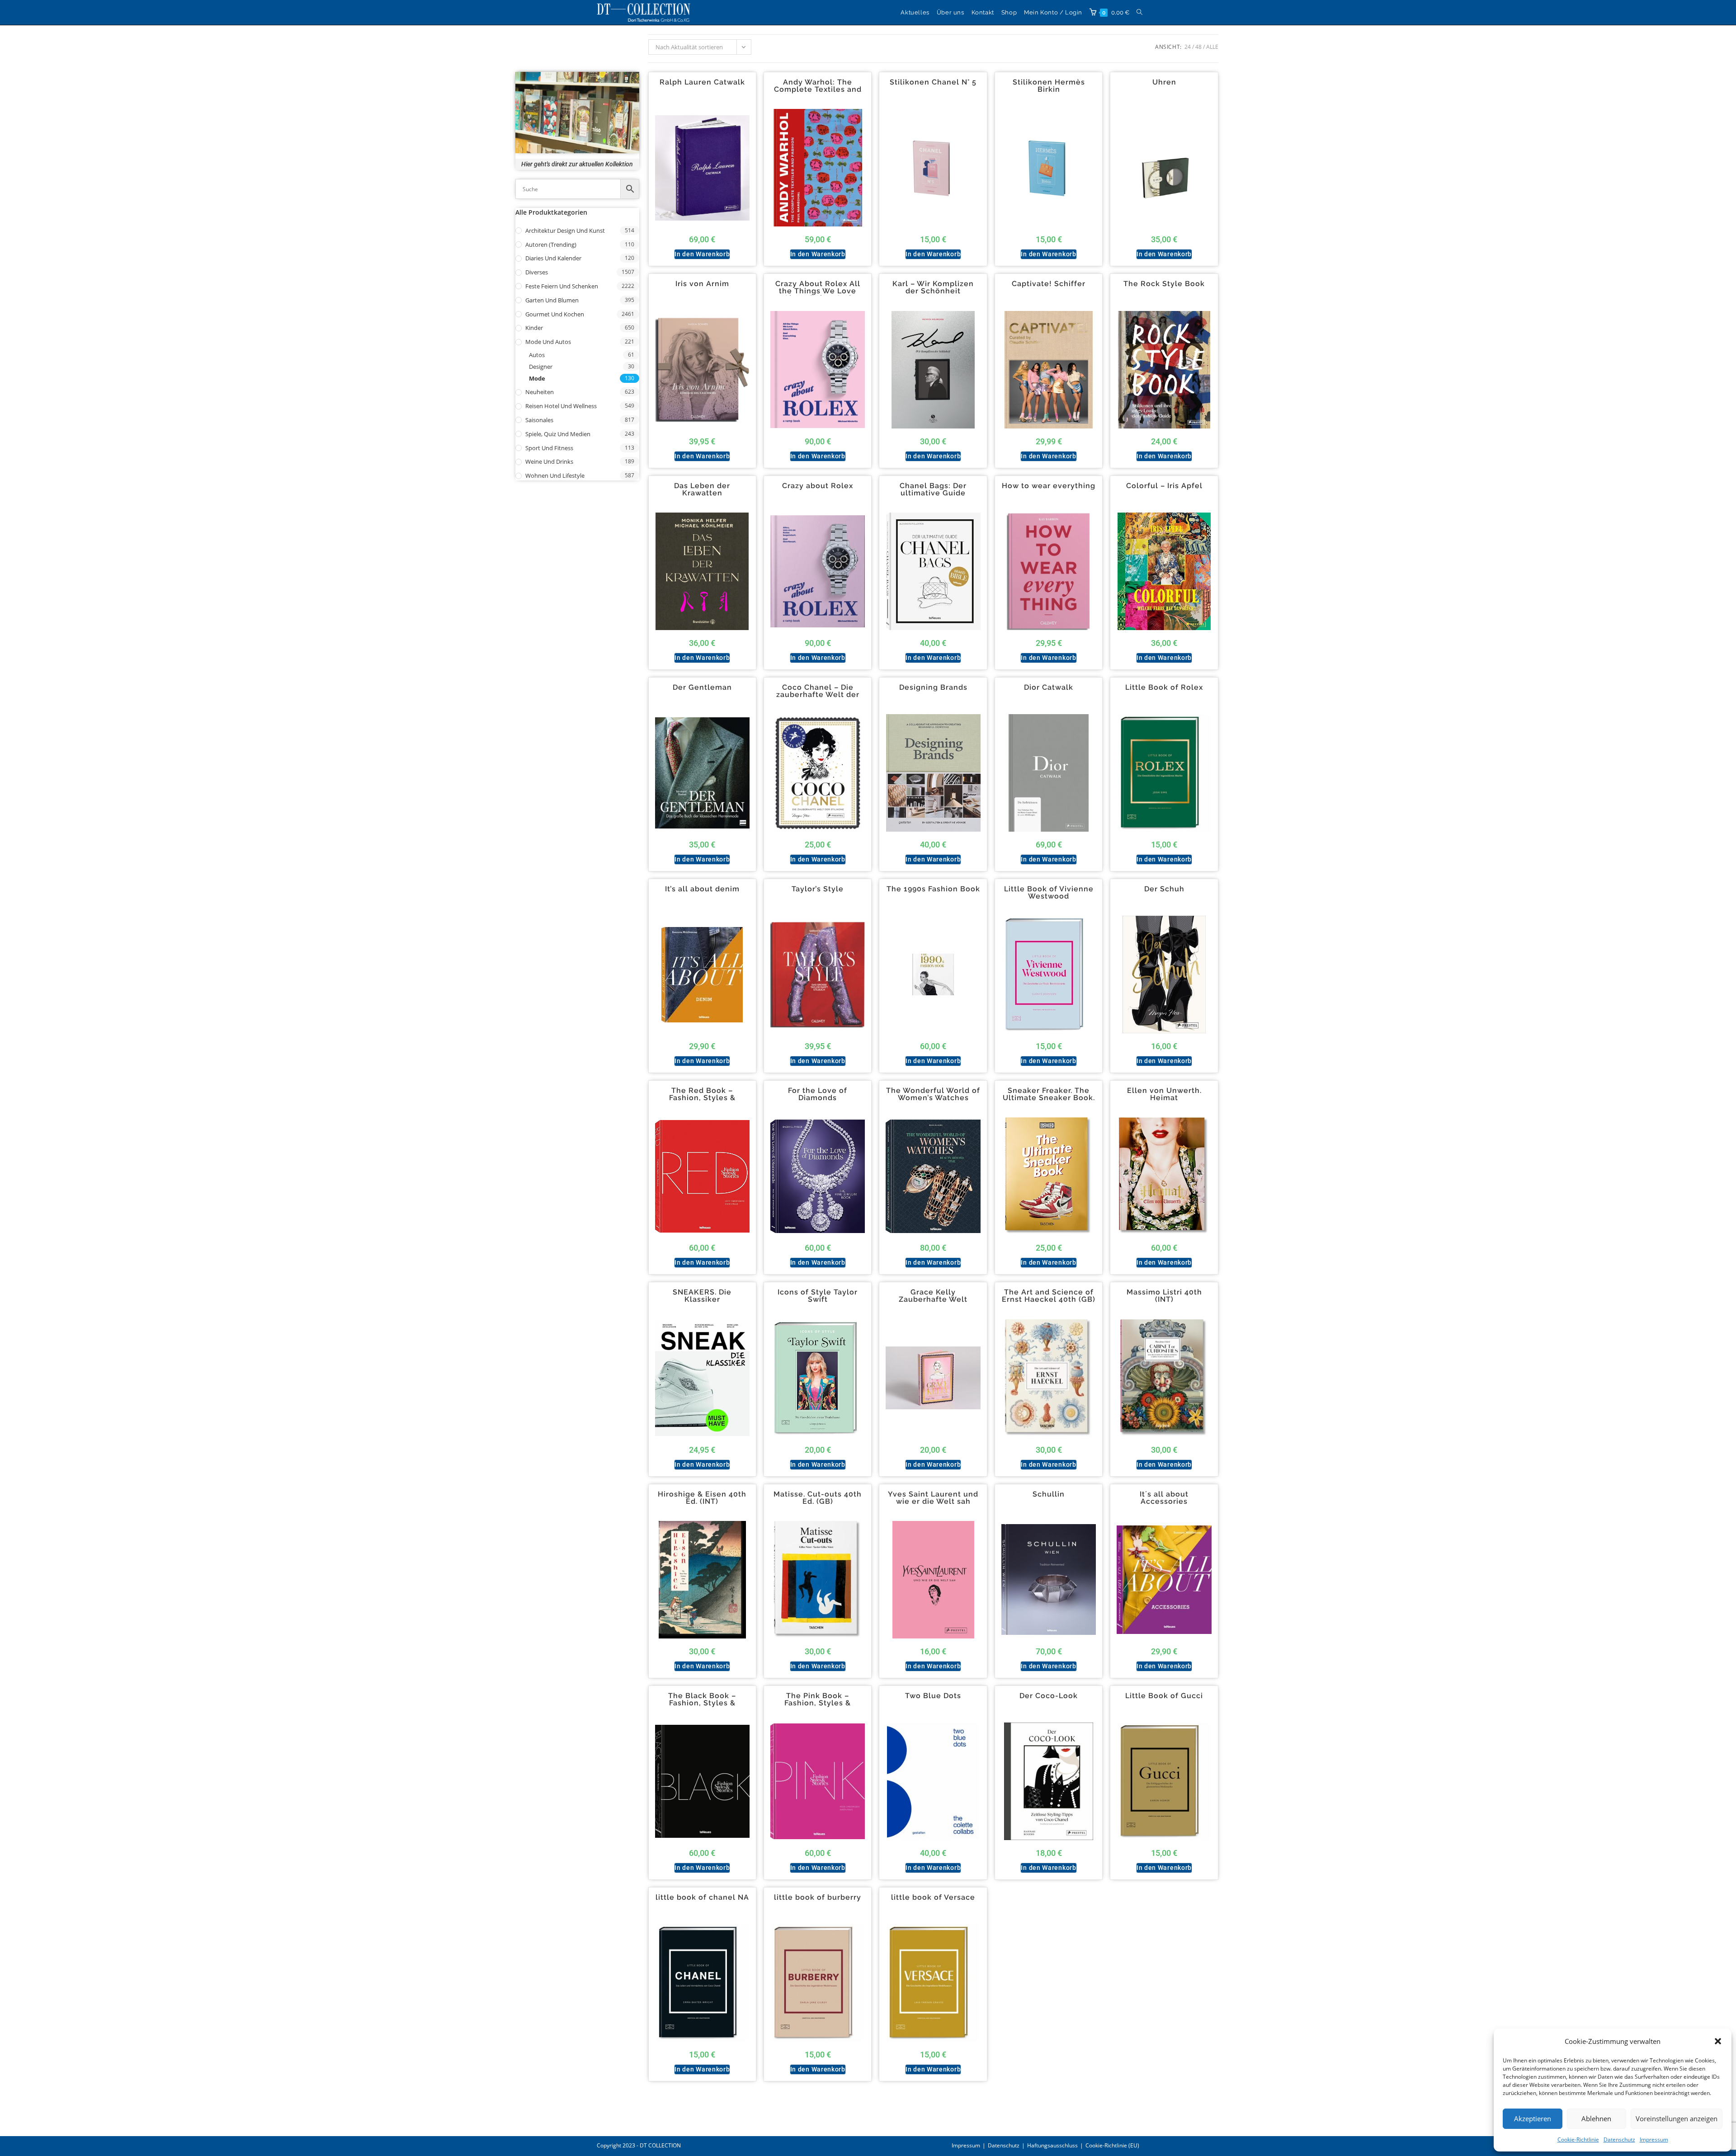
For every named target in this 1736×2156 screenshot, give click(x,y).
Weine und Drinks (549, 461)
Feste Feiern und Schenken (562, 286)
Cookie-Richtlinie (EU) (1112, 2145)
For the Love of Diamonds (818, 1094)
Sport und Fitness (549, 448)
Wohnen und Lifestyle (555, 475)
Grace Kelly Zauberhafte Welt (933, 1296)
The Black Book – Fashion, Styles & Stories (702, 1703)
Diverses (537, 272)
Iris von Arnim (702, 284)
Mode (537, 378)
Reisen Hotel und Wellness (561, 406)
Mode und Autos (548, 342)
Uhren (1164, 82)
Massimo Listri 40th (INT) (1164, 1296)
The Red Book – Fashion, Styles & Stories (702, 1098)
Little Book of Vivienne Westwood (1049, 893)
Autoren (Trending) (551, 245)
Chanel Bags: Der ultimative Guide (933, 490)
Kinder (534, 328)
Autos (537, 355)
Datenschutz (1619, 2140)
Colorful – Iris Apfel (1164, 486)
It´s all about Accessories (1164, 1498)
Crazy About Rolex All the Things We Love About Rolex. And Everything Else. (818, 295)
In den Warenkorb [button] (702, 254)
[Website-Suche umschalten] (1139, 12)
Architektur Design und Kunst (565, 231)
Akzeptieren (1533, 2118)
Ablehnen (1596, 2118)
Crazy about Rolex (818, 486)
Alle (1212, 47)
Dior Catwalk (1049, 687)
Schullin (1049, 1494)
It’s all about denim (702, 889)
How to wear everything (1049, 486)
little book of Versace (933, 1897)
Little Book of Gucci (1164, 1696)
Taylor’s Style (818, 889)
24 (1188, 47)
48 (1198, 47)
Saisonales (539, 420)
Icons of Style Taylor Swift (818, 1296)
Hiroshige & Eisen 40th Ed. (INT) (702, 1498)
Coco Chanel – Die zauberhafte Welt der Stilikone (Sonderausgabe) (818, 698)
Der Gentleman (702, 687)
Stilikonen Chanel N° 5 (933, 82)
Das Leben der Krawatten (702, 490)
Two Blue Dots (933, 1696)
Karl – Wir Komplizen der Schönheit (933, 287)
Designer (541, 367)
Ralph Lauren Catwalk (702, 82)
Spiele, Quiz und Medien (558, 434)
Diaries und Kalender (553, 258)
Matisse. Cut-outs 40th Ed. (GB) (818, 1498)
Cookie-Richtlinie (1578, 2140)
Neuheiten (540, 392)
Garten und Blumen (552, 300)
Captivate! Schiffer (1049, 284)
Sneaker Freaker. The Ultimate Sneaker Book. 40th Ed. (1049, 1098)
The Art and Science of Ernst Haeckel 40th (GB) (1049, 1296)
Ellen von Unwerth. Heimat (1164, 1094)
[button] (1718, 2041)
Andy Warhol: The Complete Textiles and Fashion (818, 89)
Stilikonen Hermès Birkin (1049, 86)
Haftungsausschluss (1052, 2145)
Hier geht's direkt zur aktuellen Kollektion (577, 164)
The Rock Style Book (1164, 284)
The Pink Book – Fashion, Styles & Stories (818, 1703)
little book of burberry (818, 1897)
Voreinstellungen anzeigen (1677, 2118)
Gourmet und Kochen (555, 314)
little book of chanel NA (702, 1897)
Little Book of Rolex (1164, 687)
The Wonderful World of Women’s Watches (933, 1094)
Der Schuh (1164, 889)
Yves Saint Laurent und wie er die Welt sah (933, 1498)
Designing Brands (933, 687)
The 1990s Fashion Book (933, 889)
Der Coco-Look (1049, 1696)
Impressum (1654, 2140)
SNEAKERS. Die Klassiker (702, 1296)
